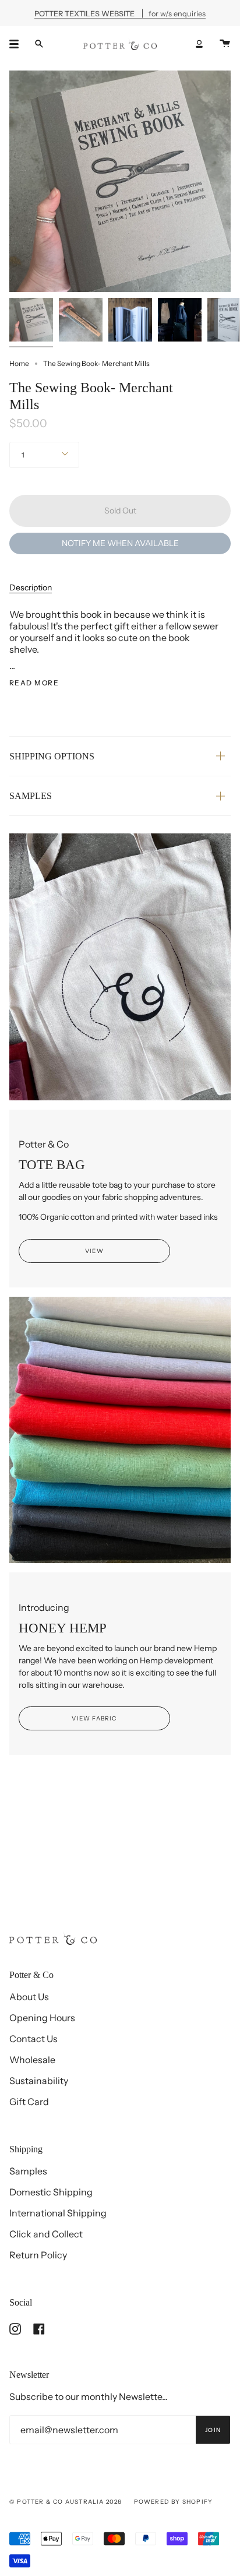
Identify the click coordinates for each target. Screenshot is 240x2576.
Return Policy (38, 2255)
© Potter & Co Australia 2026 (66, 2502)
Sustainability (39, 2081)
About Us (29, 1997)
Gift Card (29, 2102)
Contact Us (33, 2039)
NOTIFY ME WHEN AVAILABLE (120, 543)
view (94, 1251)
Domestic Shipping (51, 2192)
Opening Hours (42, 2018)
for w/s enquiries (120, 13)
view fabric (94, 1718)
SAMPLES (31, 796)
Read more (34, 683)
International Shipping (58, 2213)
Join (213, 2430)
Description (31, 587)
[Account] (199, 44)
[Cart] (225, 44)
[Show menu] (18, 44)
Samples (28, 2171)
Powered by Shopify (174, 2502)
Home (19, 363)
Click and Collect (46, 2234)
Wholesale (32, 2060)
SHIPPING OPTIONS (52, 756)
